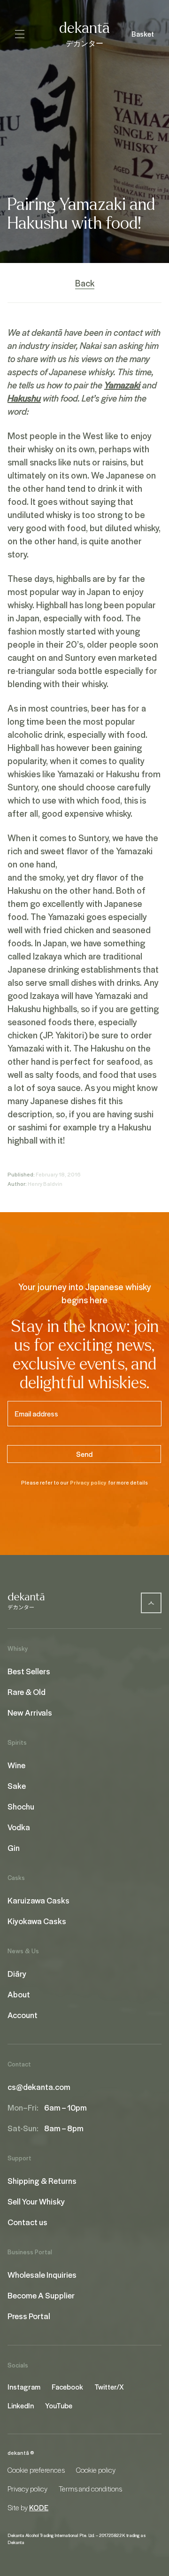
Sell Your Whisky (36, 2201)
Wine (16, 1765)
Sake (17, 1786)
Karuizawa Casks (38, 1900)
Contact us (27, 2222)
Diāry (17, 1973)
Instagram (24, 2387)
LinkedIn (21, 2406)
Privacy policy (88, 1482)
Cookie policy (96, 2470)
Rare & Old (27, 1692)
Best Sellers (29, 1671)
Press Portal (29, 2316)
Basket (143, 34)
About (19, 1994)
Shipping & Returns (42, 2181)
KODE (39, 2507)
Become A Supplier (41, 2295)
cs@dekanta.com (39, 2087)
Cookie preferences (36, 2470)
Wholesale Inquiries (42, 2274)
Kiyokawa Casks (37, 1921)
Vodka (19, 1827)
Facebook (67, 2387)
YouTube (59, 2406)
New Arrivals (30, 1712)
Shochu (21, 1806)
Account (23, 2015)
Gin (14, 1848)
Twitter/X (109, 2387)
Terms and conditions (90, 2489)
